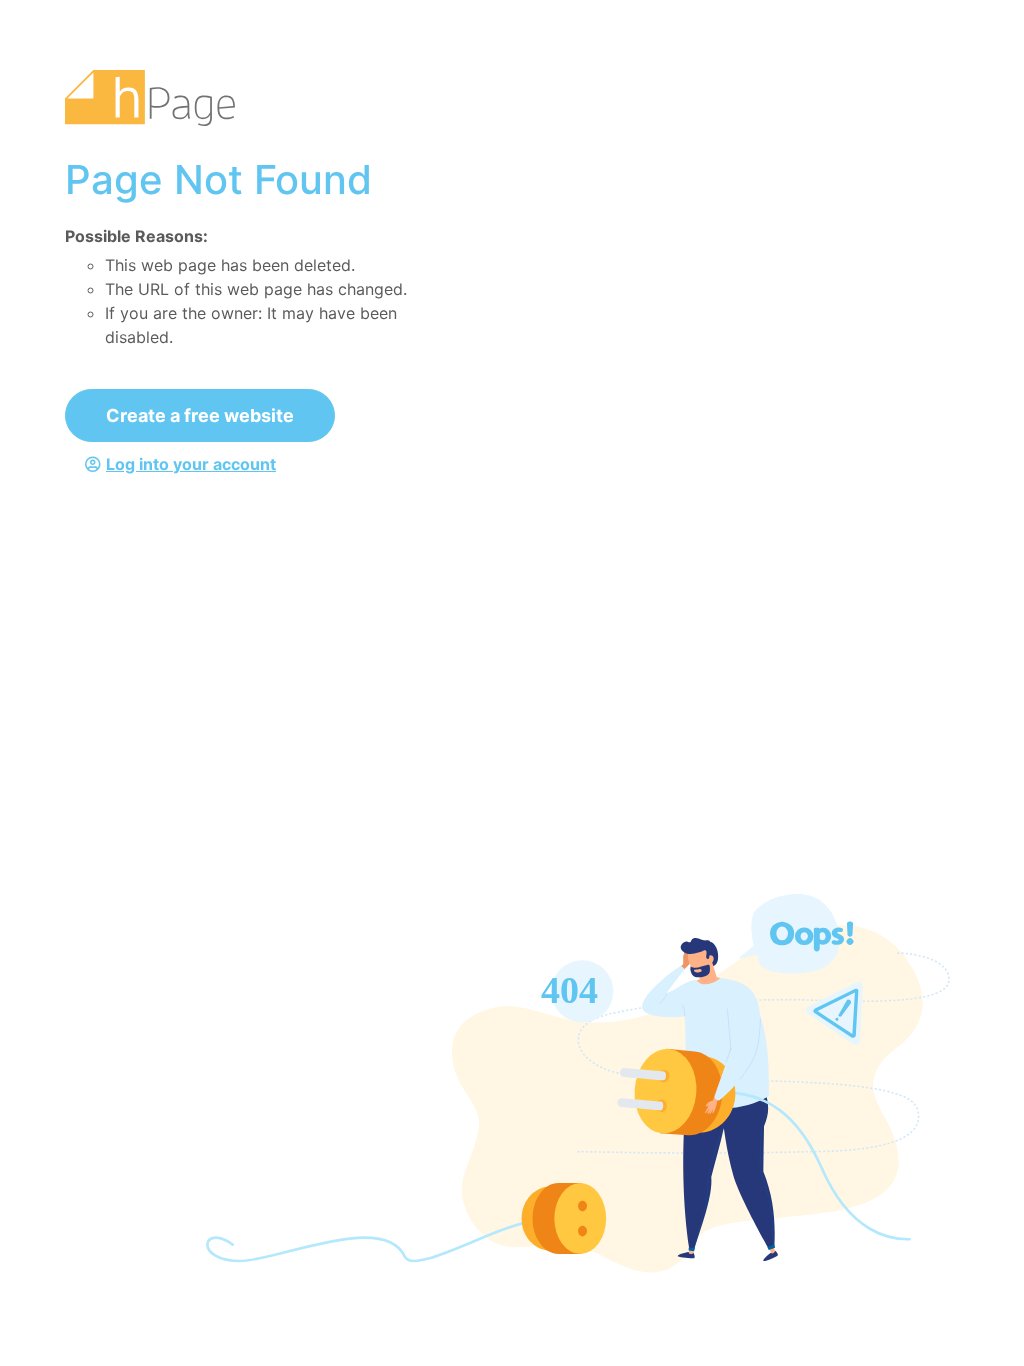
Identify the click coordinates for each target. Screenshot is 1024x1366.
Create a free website (200, 415)
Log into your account (191, 464)
